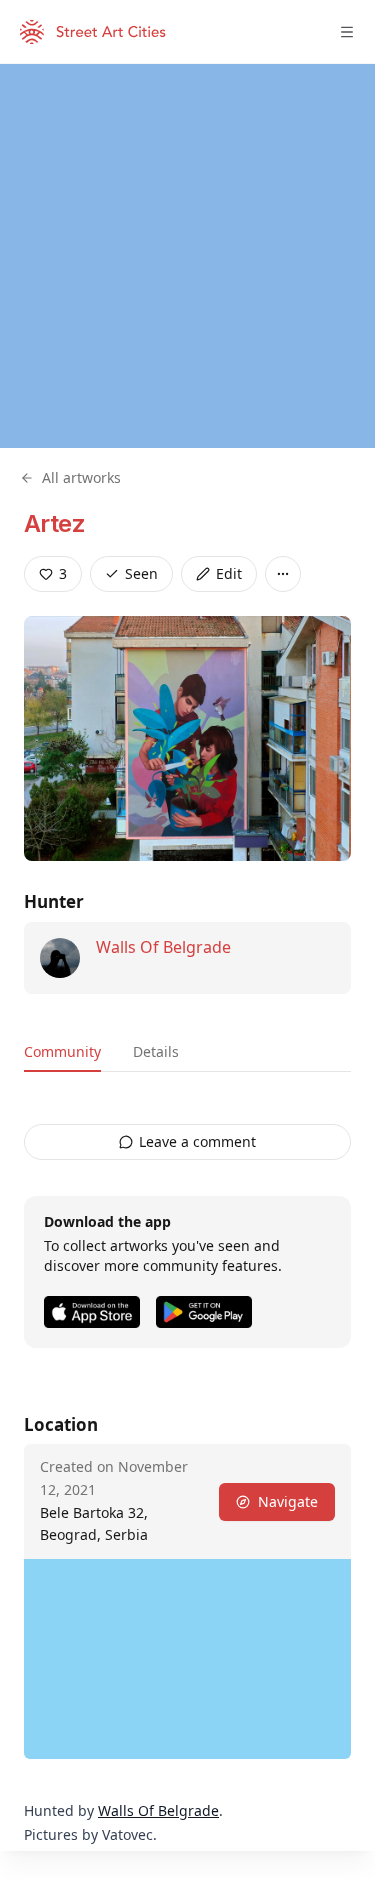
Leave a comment (197, 1141)
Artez (54, 523)
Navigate (288, 1501)
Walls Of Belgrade (163, 947)
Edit (229, 573)
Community (62, 1051)
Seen (141, 573)
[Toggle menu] (347, 32)
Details (156, 1051)
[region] (187, 256)
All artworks (81, 477)
